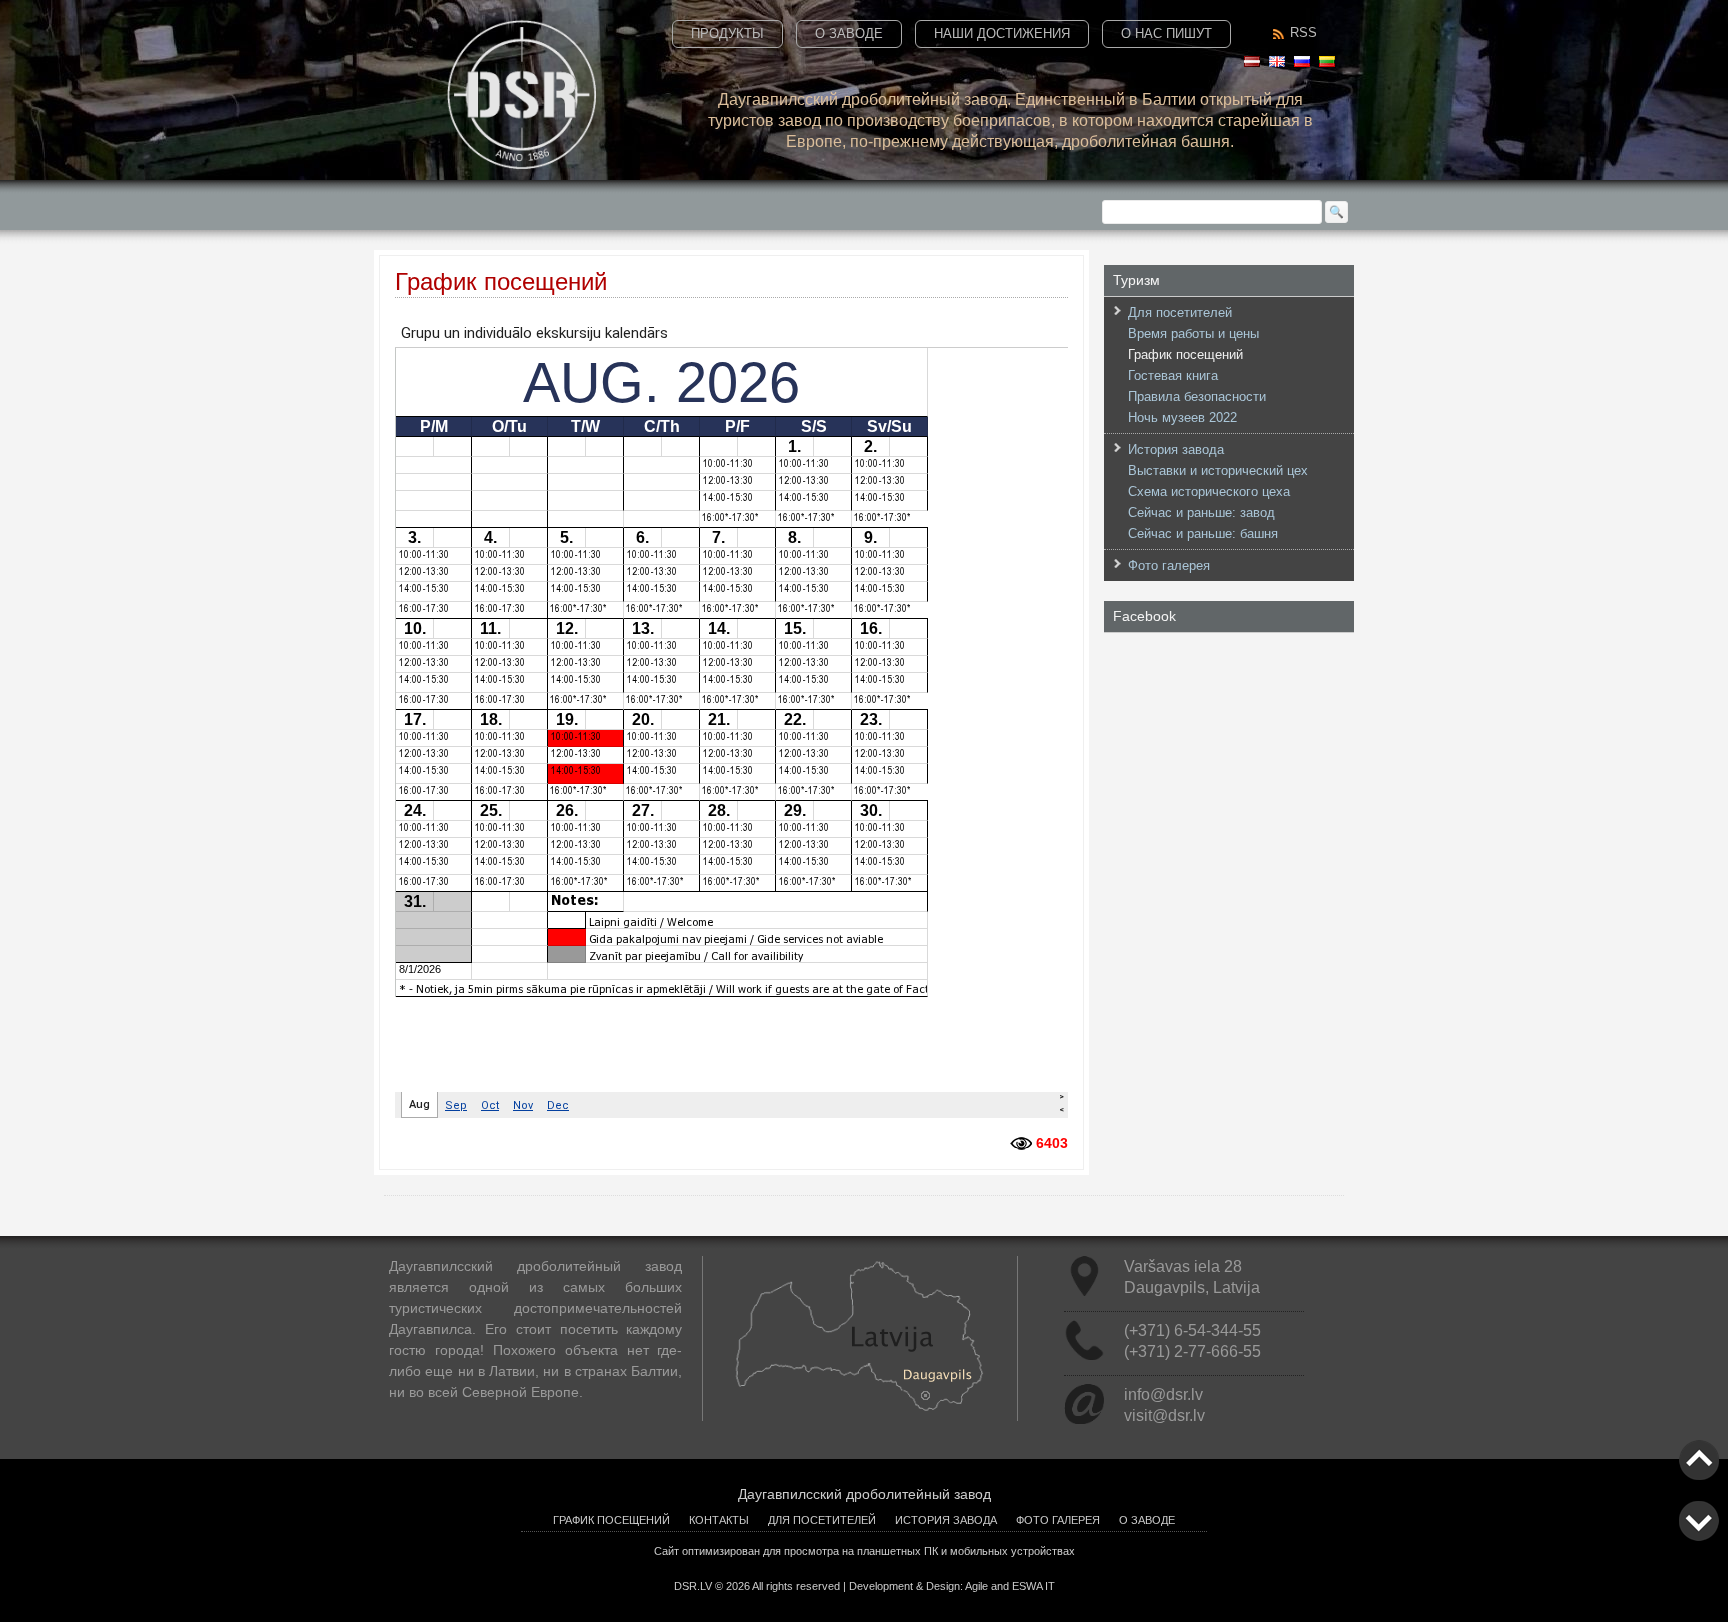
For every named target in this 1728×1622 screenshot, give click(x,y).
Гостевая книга (1173, 375)
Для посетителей (1180, 312)
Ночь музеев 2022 (1182, 417)
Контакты (719, 1520)
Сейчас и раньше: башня (1203, 533)
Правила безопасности (1197, 396)
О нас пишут (1166, 33)
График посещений (1185, 354)
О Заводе (849, 33)
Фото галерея (1169, 565)
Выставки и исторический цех (1218, 470)
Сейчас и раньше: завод (1201, 512)
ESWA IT (1033, 1586)
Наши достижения (1002, 33)
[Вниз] (1699, 1536)
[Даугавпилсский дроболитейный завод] (521, 164)
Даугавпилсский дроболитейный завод (864, 1494)
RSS (1303, 32)
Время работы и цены (1193, 333)
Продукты (727, 33)
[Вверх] (1699, 1475)
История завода (1176, 449)
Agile (976, 1586)
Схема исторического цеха (1209, 491)
